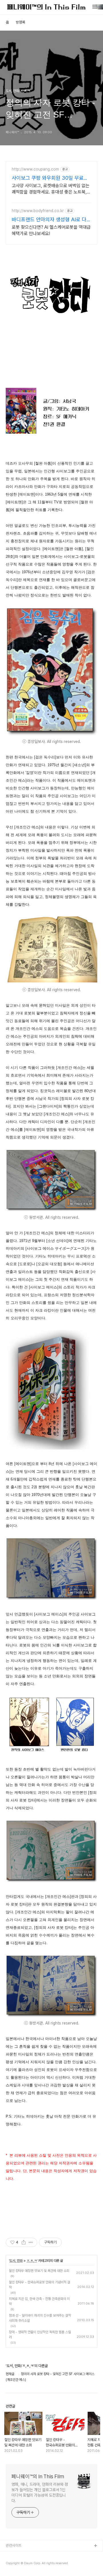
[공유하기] (24, 2242)
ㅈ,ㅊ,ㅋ (32, 2261)
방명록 (20, 22)
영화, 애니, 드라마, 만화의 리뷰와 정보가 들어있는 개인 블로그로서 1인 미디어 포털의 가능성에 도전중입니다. (40, 2492)
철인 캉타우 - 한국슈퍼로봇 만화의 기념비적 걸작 (39, 2285)
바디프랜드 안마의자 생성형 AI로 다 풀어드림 (49, 220)
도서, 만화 (16, 2261)
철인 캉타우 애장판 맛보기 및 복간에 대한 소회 (39, 2271)
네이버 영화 (14, 2564)
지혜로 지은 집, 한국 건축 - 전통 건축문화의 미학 (39, 2301)
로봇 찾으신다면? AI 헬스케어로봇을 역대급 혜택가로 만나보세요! (51, 230)
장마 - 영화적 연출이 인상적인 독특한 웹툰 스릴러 (40, 2335)
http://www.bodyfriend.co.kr (38, 211)
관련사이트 (14, 2545)
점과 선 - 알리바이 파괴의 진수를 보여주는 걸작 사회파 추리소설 (40, 2318)
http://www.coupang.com (35, 169)
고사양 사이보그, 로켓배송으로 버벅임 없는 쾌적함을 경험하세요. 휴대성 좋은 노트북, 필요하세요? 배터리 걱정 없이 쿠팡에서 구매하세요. (51, 189)
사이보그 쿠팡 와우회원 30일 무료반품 (50, 178)
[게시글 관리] (31, 2242)
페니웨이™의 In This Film (38, 2476)
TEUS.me (14, 2555)
